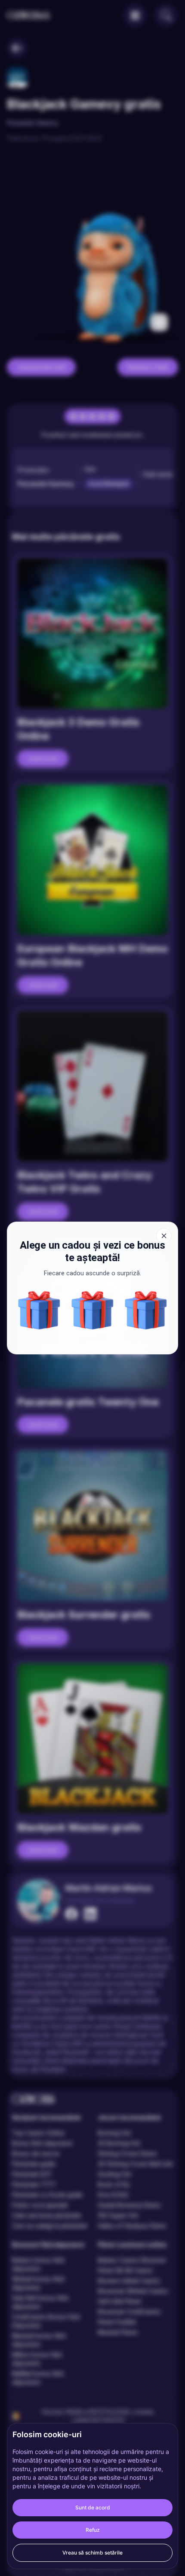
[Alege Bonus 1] (146, 1310)
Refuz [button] (93, 2530)
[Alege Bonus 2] (39, 1310)
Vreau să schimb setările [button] (92, 2553)
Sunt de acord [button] (93, 2507)
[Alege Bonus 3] (92, 1310)
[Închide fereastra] (164, 1236)
